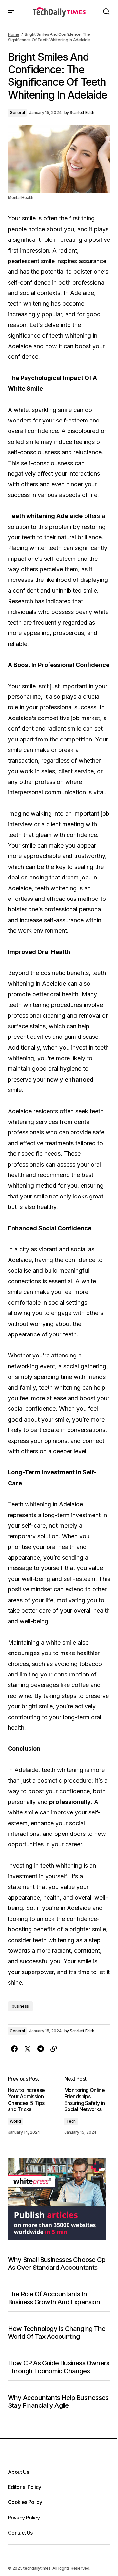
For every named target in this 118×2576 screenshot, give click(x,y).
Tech (71, 2121)
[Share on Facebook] (14, 2049)
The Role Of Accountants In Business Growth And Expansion (54, 2298)
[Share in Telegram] (41, 2049)
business (20, 2006)
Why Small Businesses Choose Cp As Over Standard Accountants (57, 2264)
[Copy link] (54, 2049)
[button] (11, 12)
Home (14, 34)
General (17, 113)
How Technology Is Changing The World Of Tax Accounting (57, 2333)
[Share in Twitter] (28, 2049)
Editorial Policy (25, 2487)
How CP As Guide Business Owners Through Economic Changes (59, 2367)
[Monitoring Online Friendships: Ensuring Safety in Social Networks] (85, 2105)
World (15, 2121)
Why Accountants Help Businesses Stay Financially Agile (58, 2402)
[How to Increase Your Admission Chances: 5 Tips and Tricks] (33, 2105)
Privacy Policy (24, 2518)
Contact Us (20, 2533)
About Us (18, 2472)
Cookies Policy (25, 2502)
